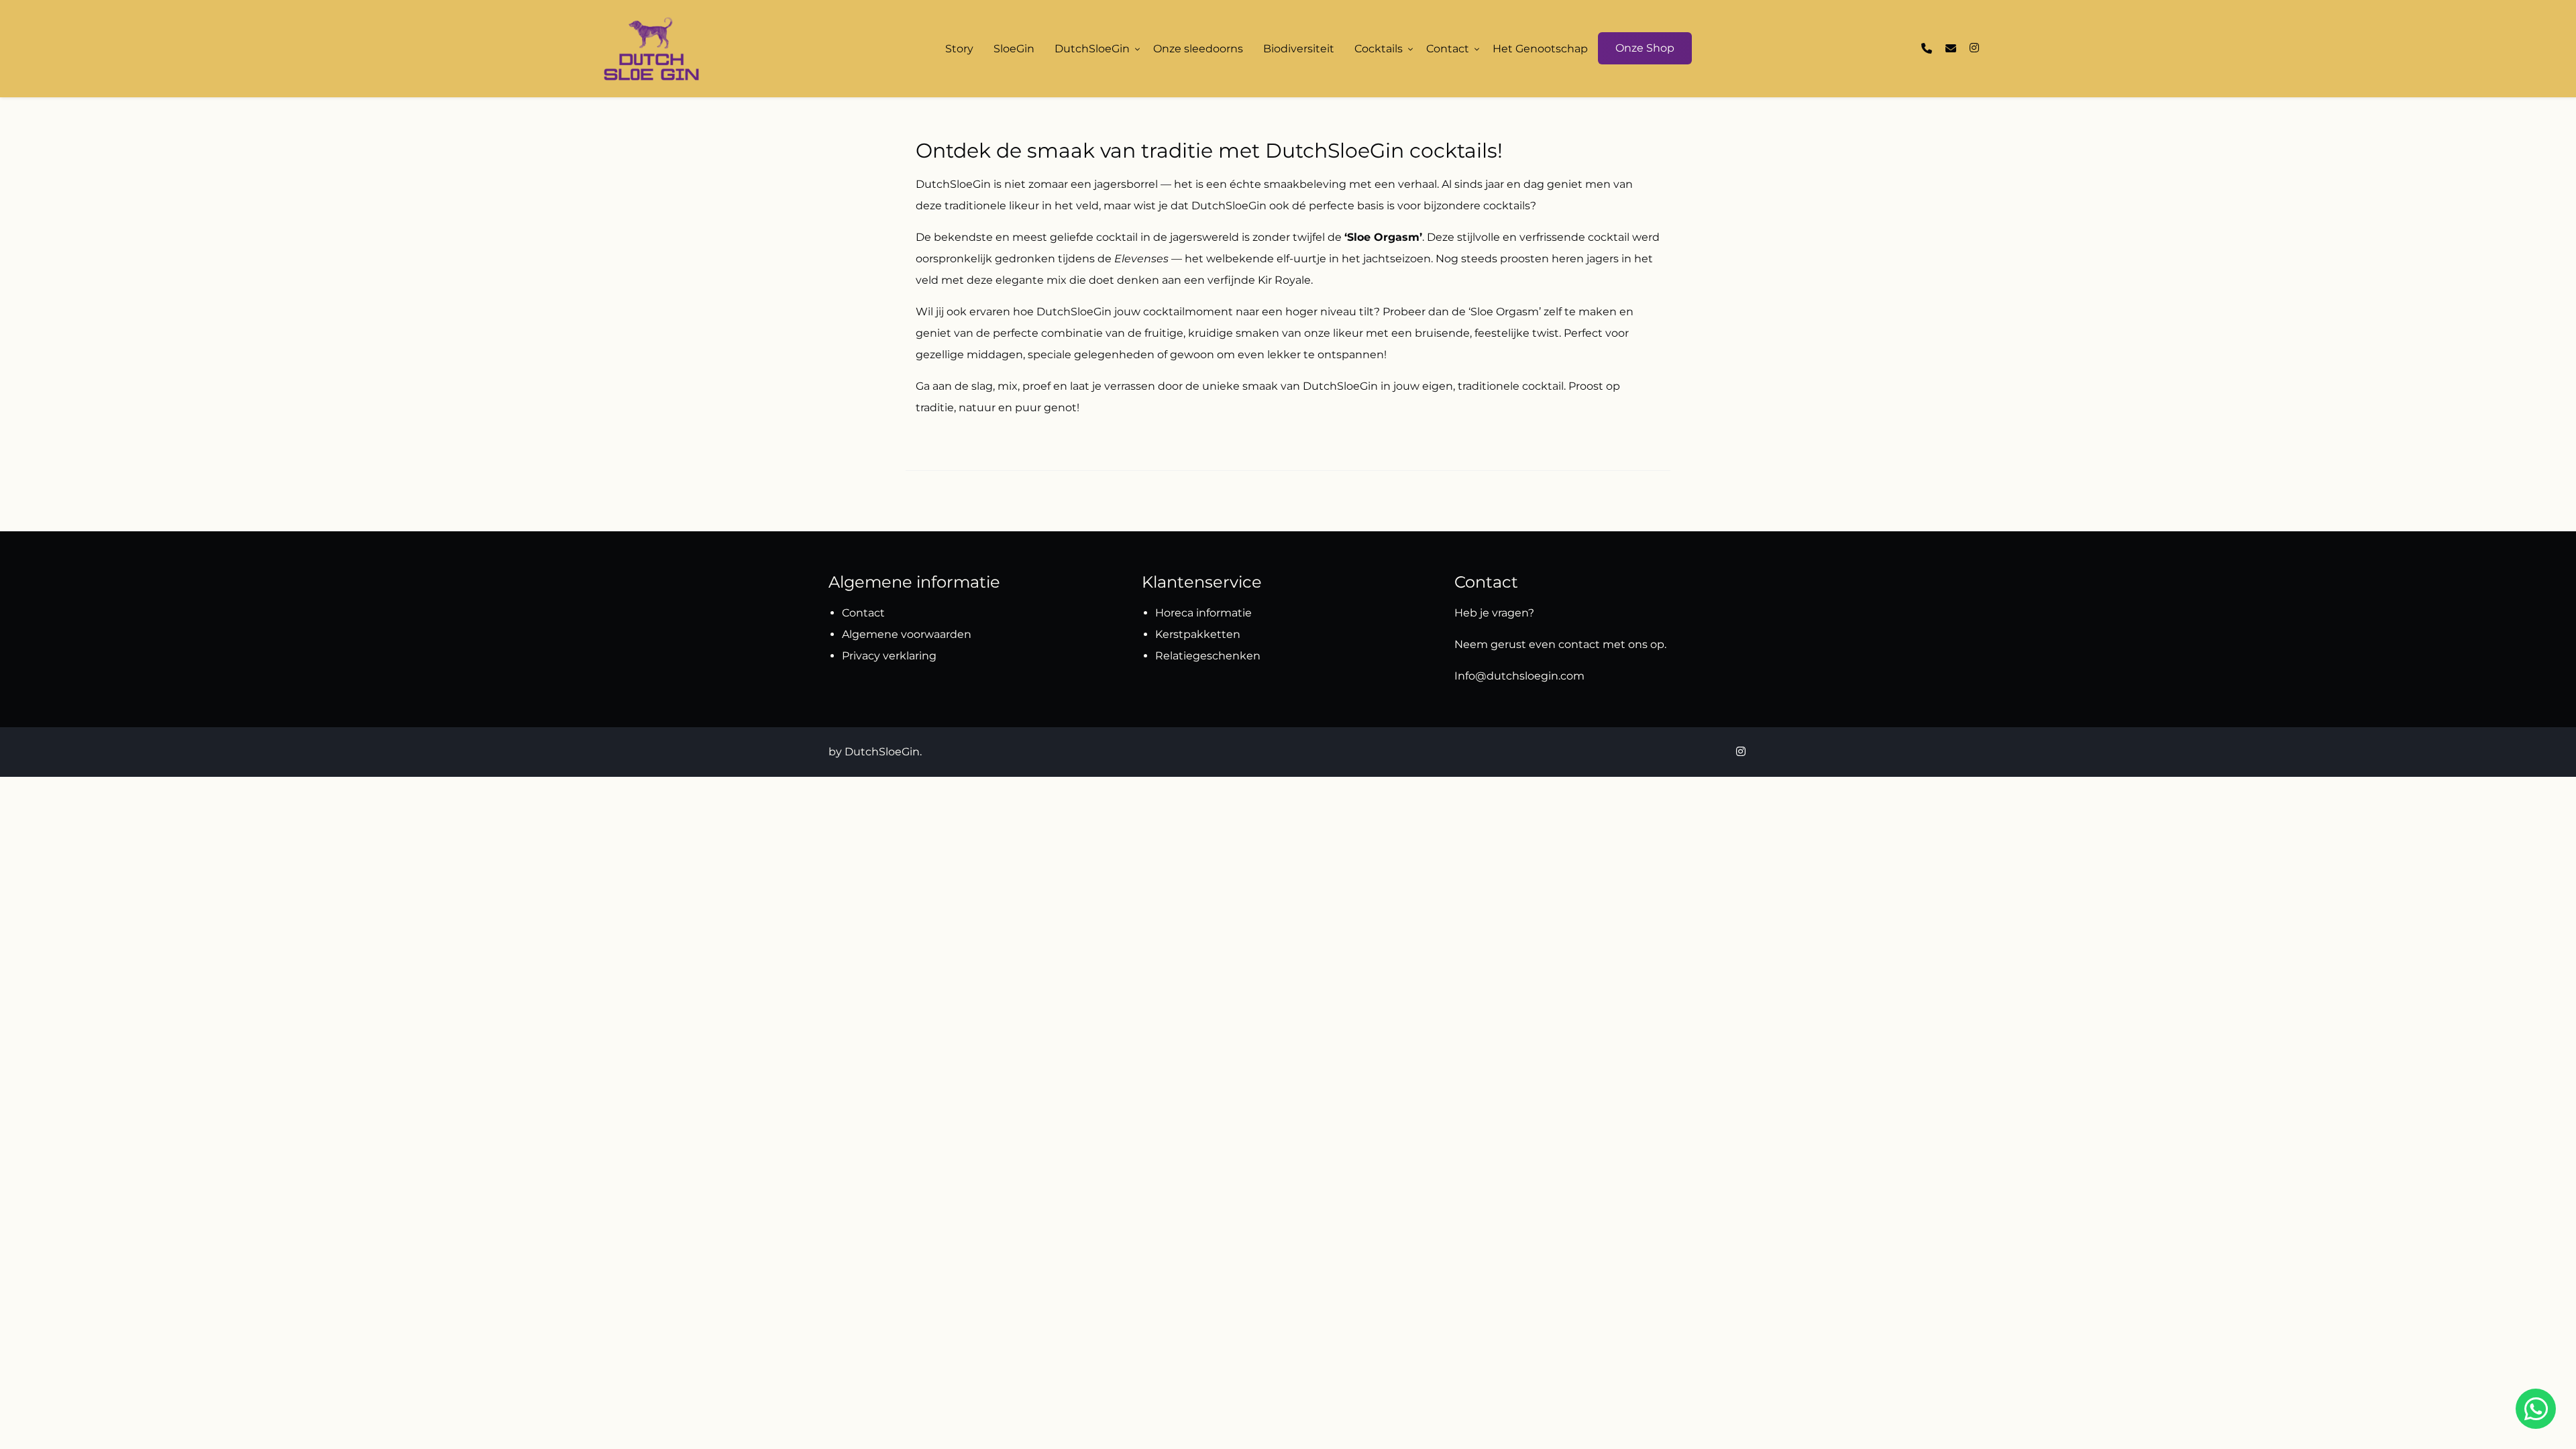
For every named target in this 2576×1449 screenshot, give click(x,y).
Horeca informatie (1203, 613)
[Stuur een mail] (1951, 49)
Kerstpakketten (1198, 634)
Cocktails (1379, 49)
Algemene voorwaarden (907, 634)
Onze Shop (1645, 48)
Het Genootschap (1540, 49)
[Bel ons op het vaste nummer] (1927, 49)
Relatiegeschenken (1209, 656)
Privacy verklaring (889, 656)
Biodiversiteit (1299, 49)
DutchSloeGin (1092, 49)
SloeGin (1014, 49)
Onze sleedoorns (1198, 49)
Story (959, 49)
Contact (1448, 49)
